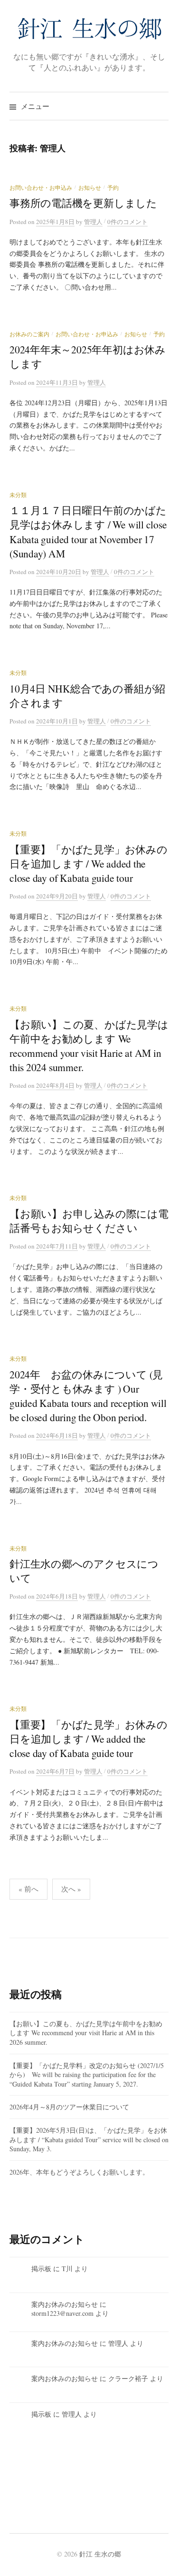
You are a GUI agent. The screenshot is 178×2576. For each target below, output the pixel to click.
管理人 (118, 2343)
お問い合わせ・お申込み (41, 187)
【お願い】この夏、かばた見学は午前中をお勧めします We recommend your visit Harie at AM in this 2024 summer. (89, 1046)
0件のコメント (127, 222)
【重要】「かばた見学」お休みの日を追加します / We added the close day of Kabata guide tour (89, 864)
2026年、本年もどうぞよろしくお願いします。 (79, 2172)
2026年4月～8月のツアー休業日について (69, 2107)
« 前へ (28, 1889)
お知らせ (90, 187)
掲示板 (41, 2269)
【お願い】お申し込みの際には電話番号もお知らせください (89, 1221)
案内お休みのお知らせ (65, 2304)
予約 (113, 187)
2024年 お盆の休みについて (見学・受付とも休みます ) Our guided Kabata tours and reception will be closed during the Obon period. (88, 1396)
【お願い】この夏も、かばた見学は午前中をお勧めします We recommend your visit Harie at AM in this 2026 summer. (86, 2033)
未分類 (18, 495)
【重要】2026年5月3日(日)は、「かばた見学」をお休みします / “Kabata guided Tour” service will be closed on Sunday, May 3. (89, 2139)
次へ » (71, 1889)
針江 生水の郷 (100, 2554)
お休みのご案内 (29, 334)
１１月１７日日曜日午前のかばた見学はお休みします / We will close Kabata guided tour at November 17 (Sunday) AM (88, 532)
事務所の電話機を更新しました (83, 203)
